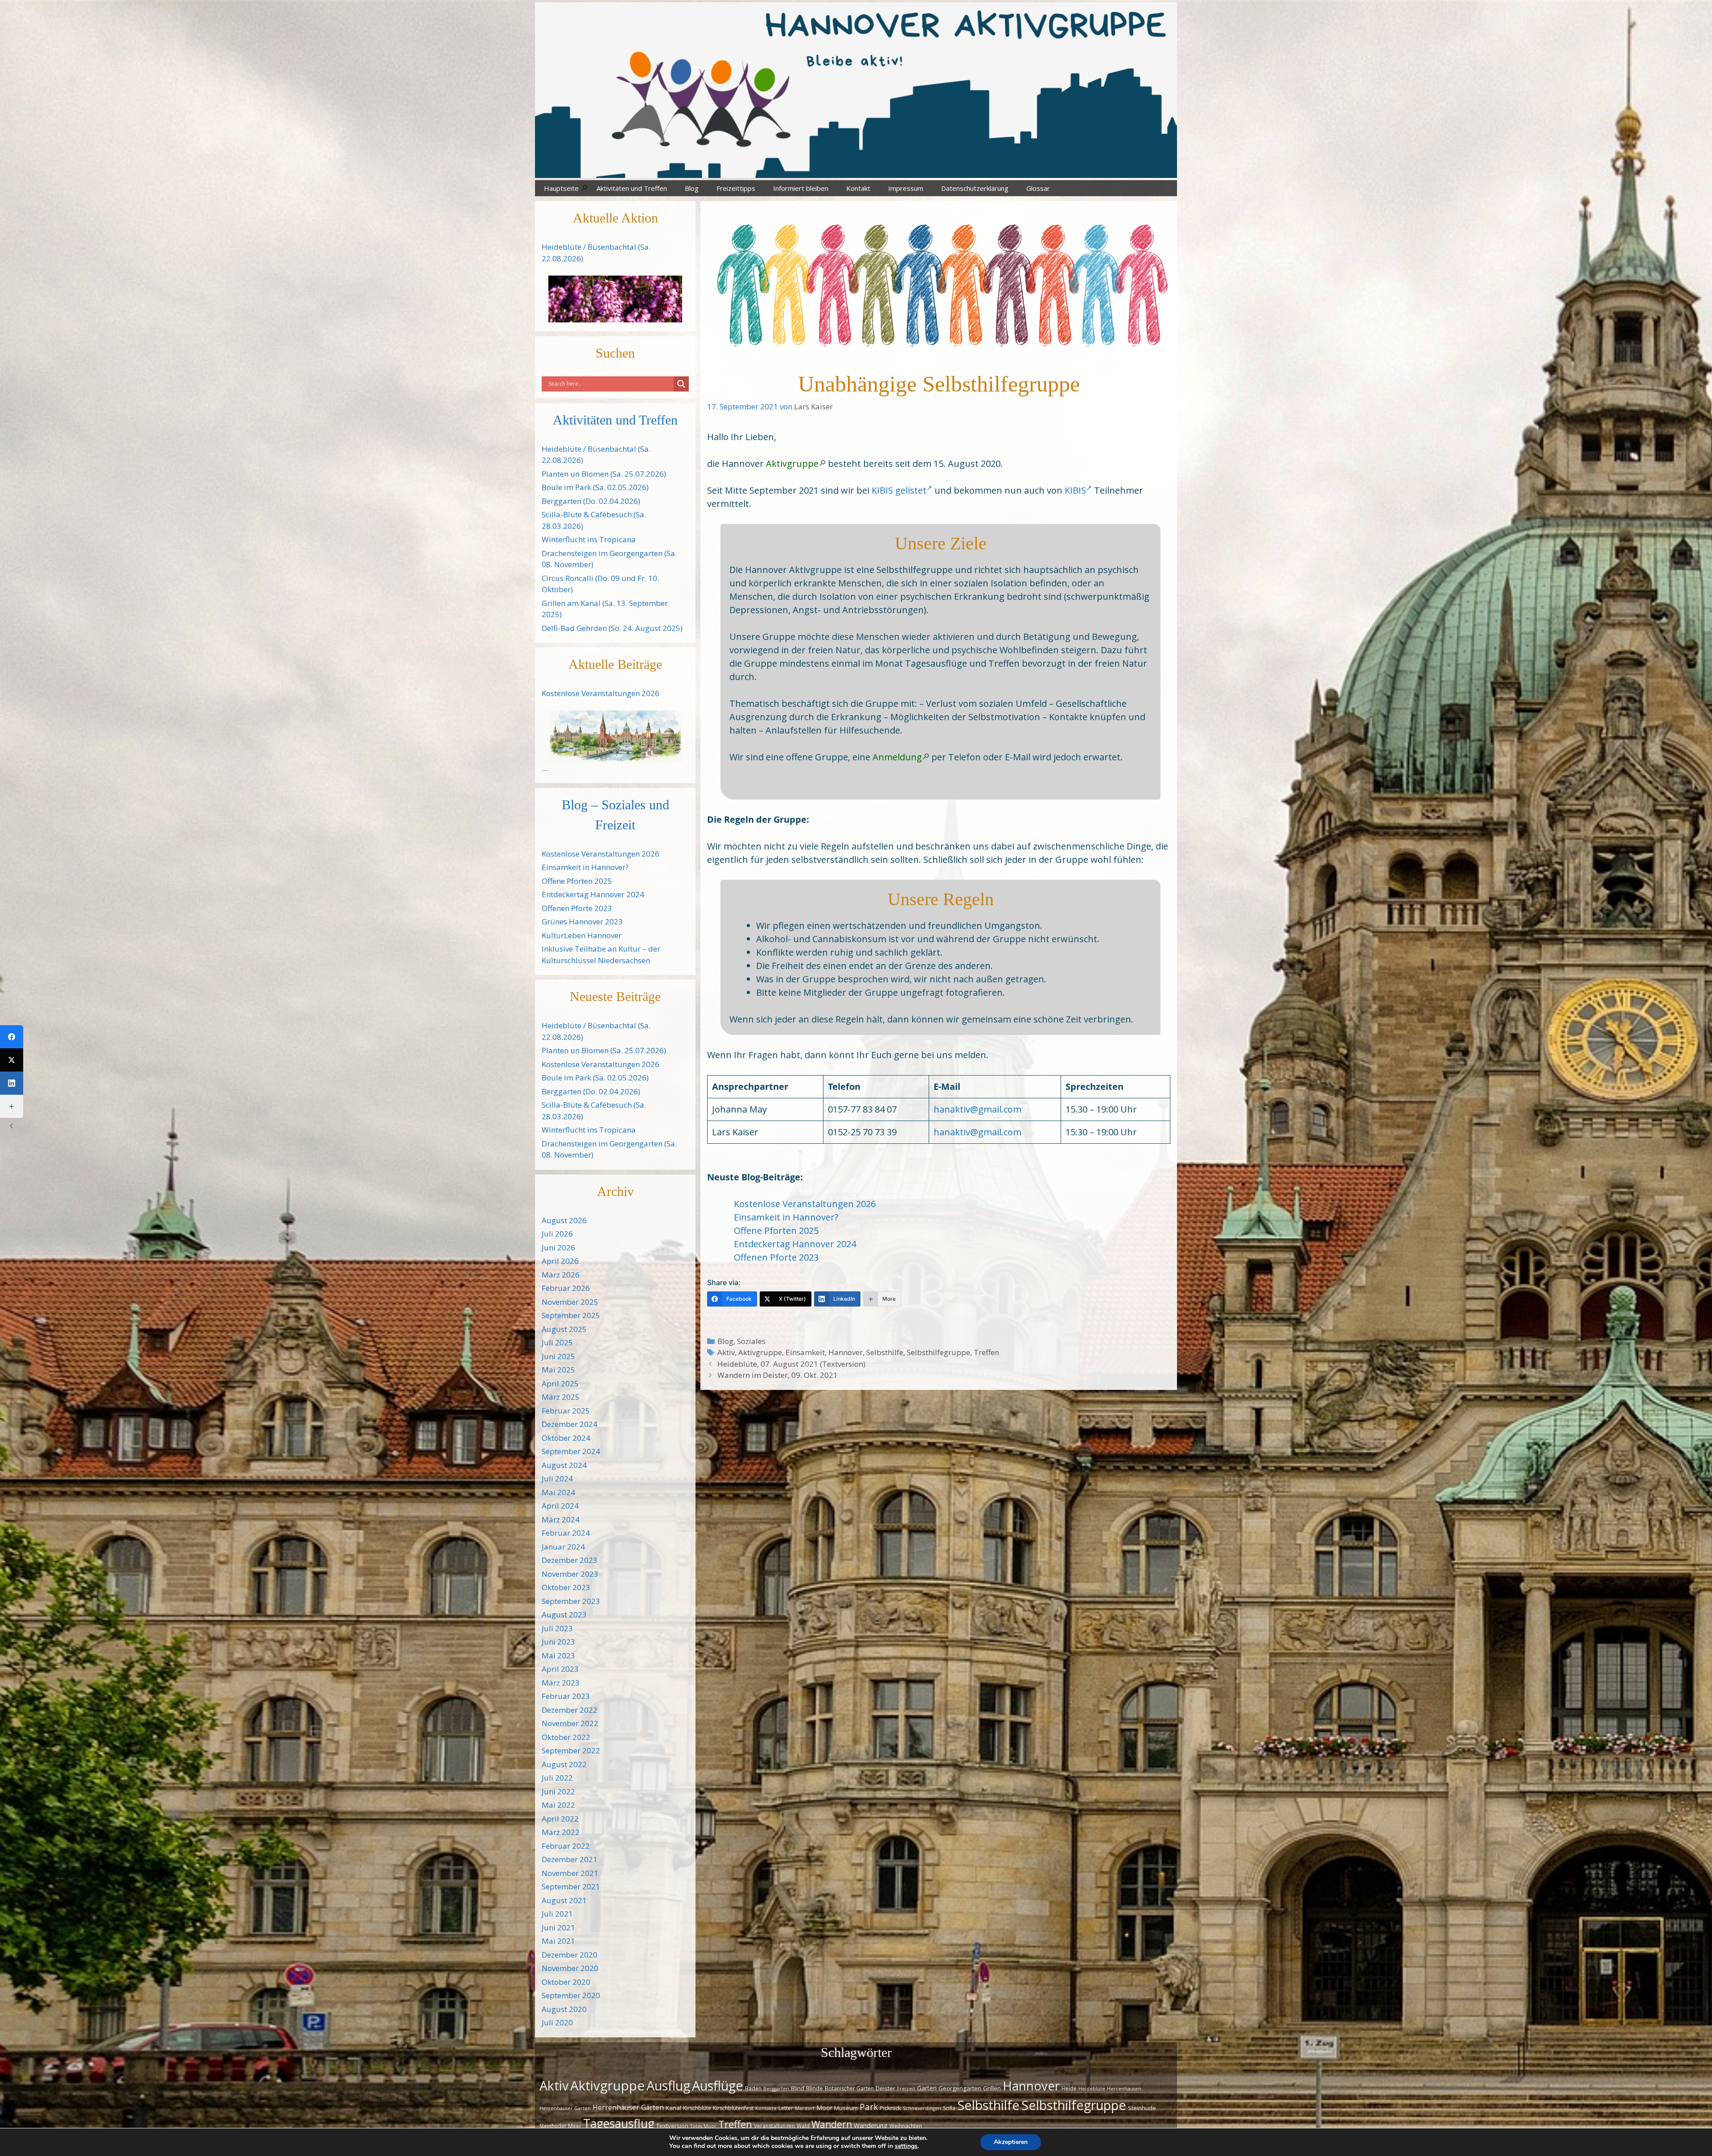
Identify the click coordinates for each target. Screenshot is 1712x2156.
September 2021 (571, 1886)
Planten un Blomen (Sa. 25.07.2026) (604, 474)
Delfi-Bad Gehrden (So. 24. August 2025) (612, 628)
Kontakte (766, 2108)
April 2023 (560, 1669)
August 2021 (564, 1900)
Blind (798, 2088)
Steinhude (1142, 2108)
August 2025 (564, 1329)
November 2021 (570, 1873)
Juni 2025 (558, 1356)
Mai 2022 (558, 1805)
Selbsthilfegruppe (938, 1352)
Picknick (890, 2108)
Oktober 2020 (566, 1982)
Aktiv (726, 1352)
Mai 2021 (558, 1941)
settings (906, 2146)
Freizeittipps (736, 188)
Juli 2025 (557, 1342)
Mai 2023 (558, 1655)
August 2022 (564, 1764)
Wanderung (871, 2125)
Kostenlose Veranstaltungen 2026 (805, 1204)
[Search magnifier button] (681, 384)
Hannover (846, 1352)
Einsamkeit (805, 1352)
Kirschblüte (697, 2108)
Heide (1069, 2088)
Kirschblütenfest (733, 2108)
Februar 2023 (566, 1696)
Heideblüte (1092, 2089)
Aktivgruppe (792, 464)
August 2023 (564, 1614)
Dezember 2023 (570, 1560)
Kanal (673, 2108)
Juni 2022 (558, 1791)
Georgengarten (960, 2088)
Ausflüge (718, 2085)
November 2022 (570, 1723)
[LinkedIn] (12, 1083)
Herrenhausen (1124, 2089)
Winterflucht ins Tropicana (589, 539)
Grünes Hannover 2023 (582, 921)
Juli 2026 (557, 1234)
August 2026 (564, 1220)
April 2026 (560, 1261)
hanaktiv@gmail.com (977, 1109)
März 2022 (561, 1832)
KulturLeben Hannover (582, 935)
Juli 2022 (557, 1778)
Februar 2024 (566, 1533)
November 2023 (570, 1574)
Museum (846, 2108)
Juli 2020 (557, 2022)
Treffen (986, 1352)
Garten (927, 2088)
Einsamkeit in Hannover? (786, 1217)
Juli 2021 (557, 1914)
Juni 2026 (558, 1247)
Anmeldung (897, 757)
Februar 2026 (566, 1288)
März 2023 (561, 1683)
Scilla (949, 2108)
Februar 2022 (566, 1846)
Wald (803, 2126)
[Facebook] (12, 1037)
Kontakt (858, 188)
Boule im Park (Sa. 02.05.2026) (595, 487)
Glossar (1038, 188)
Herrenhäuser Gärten (628, 2107)
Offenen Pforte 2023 (776, 1257)
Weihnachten (906, 2126)
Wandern (832, 2124)
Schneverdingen (922, 2108)
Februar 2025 (566, 1411)
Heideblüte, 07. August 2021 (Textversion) (791, 1364)
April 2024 (560, 1506)
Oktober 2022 (566, 1737)
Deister (885, 2088)
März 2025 (561, 1397)
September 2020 (571, 1995)
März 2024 (561, 1519)
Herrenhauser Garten (565, 2108)
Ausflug (668, 2086)
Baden (753, 2088)
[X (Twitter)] (12, 1060)
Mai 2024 (558, 1492)
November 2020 (570, 1968)
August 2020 (564, 2009)
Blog (692, 188)
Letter (786, 2108)
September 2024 (571, 1451)
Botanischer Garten (849, 2088)
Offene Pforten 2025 (776, 1231)
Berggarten (776, 2089)
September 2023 (571, 1601)
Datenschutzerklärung (975, 188)
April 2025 (560, 1383)
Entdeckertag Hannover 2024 (795, 1244)
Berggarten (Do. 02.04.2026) (591, 501)
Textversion (672, 2126)
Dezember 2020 (570, 1955)
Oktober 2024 (566, 1438)
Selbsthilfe (885, 1352)
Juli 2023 (557, 1628)
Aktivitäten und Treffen (632, 188)
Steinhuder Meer (560, 2126)
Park (869, 2107)
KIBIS (1075, 490)
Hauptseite (561, 188)
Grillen (992, 2088)
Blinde (815, 2088)
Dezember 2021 (570, 1859)
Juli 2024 (557, 1478)
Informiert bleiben (801, 188)
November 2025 (570, 1302)
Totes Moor (703, 2126)
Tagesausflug (619, 2123)
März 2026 (561, 1275)
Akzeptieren (1011, 2142)
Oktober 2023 (566, 1587)
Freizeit (906, 2089)
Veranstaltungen (774, 2126)
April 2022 (560, 1819)
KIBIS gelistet (899, 490)
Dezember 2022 (570, 1710)
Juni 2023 (558, 1642)
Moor (824, 2108)
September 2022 (571, 1750)
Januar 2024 (563, 1547)
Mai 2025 (558, 1370)
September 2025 (571, 1315)
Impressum (906, 188)
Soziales (751, 1341)
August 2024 (564, 1465)
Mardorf (805, 2108)
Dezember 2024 (570, 1424)
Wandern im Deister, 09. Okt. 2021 (778, 1375)
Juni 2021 (558, 1927)
